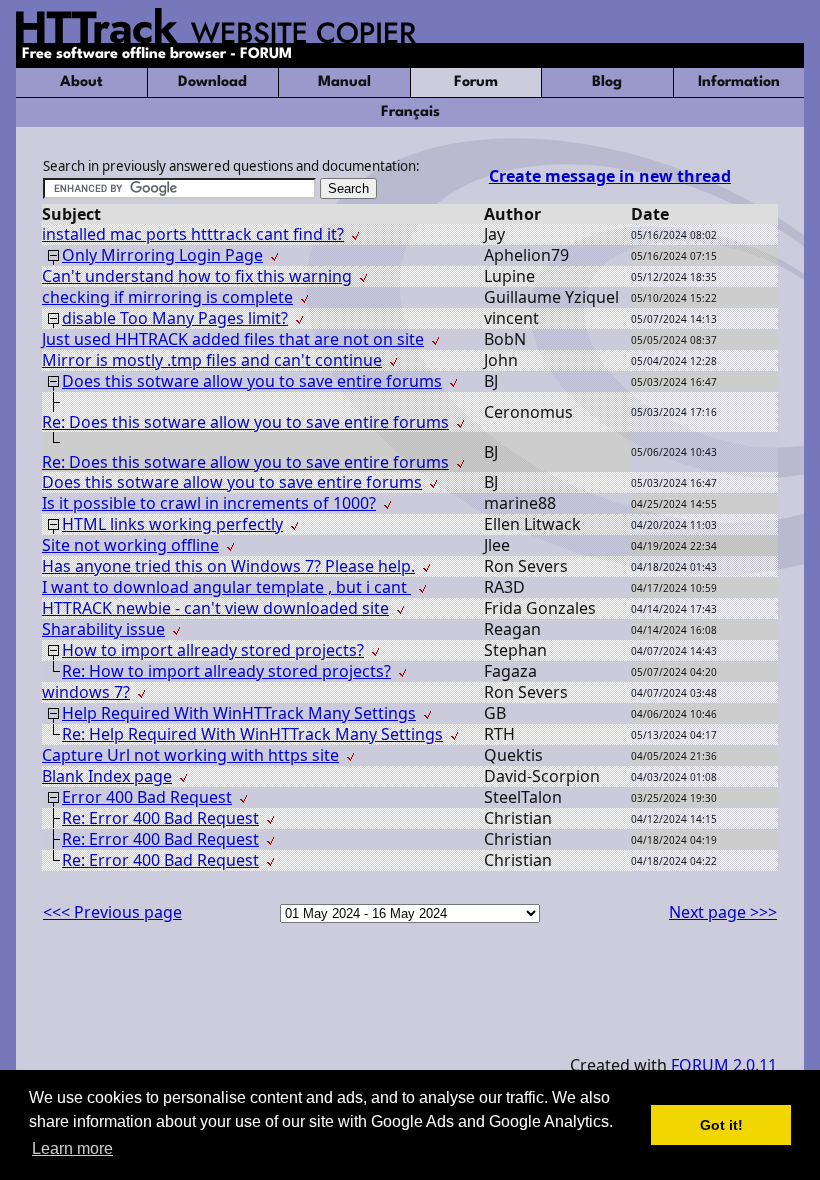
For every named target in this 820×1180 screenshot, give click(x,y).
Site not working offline (130, 545)
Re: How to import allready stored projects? (226, 671)
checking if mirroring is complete (167, 297)
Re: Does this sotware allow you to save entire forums (245, 422)
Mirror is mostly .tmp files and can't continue (212, 360)
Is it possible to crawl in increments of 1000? (209, 503)
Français (410, 112)
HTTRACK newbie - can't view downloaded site (215, 608)
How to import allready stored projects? (213, 650)
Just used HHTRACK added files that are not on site (233, 339)
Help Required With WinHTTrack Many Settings (239, 713)
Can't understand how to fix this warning (197, 276)
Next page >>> (723, 912)
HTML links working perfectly (172, 524)
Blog (607, 82)
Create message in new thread (610, 176)
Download (212, 82)
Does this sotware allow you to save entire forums (252, 381)
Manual (344, 82)
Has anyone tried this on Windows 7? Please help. (228, 566)
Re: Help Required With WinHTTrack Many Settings (252, 734)
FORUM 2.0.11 (724, 1065)
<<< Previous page (112, 912)
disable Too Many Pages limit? (175, 318)
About (81, 82)
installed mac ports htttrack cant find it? (193, 234)
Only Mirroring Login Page (162, 255)
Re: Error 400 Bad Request (160, 818)
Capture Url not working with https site (190, 755)
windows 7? (86, 692)
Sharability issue (103, 629)
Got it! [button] (721, 1125)
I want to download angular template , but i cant (226, 587)
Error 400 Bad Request (147, 797)
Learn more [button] (72, 1148)
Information (739, 82)
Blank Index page (107, 776)
